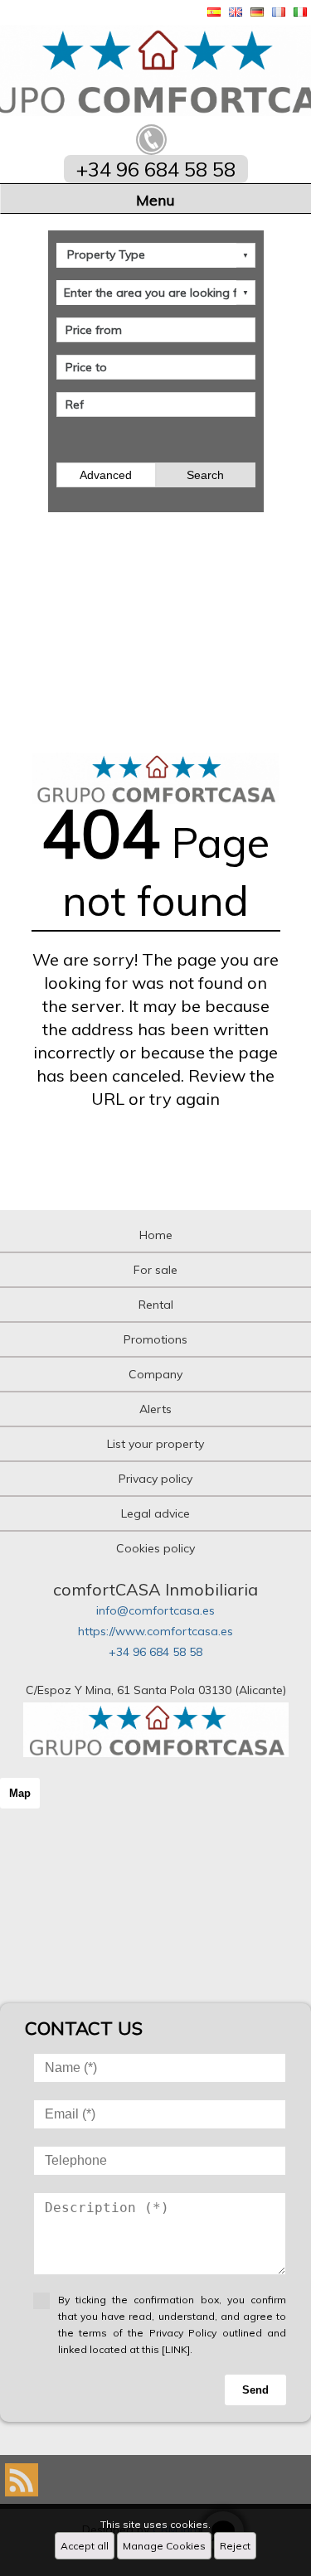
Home (156, 1235)
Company (155, 1374)
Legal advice (155, 1513)
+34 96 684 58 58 (155, 1652)
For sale (155, 1270)
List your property (155, 1444)
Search (205, 475)
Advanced (106, 475)
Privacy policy (155, 1479)
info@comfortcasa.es (155, 1610)
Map (20, 1793)
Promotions (155, 1339)
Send (255, 2390)
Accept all (85, 2546)
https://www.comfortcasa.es (155, 1631)
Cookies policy (155, 1548)
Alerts (155, 1409)
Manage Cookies (164, 2546)
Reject (235, 2546)
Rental (156, 1305)
